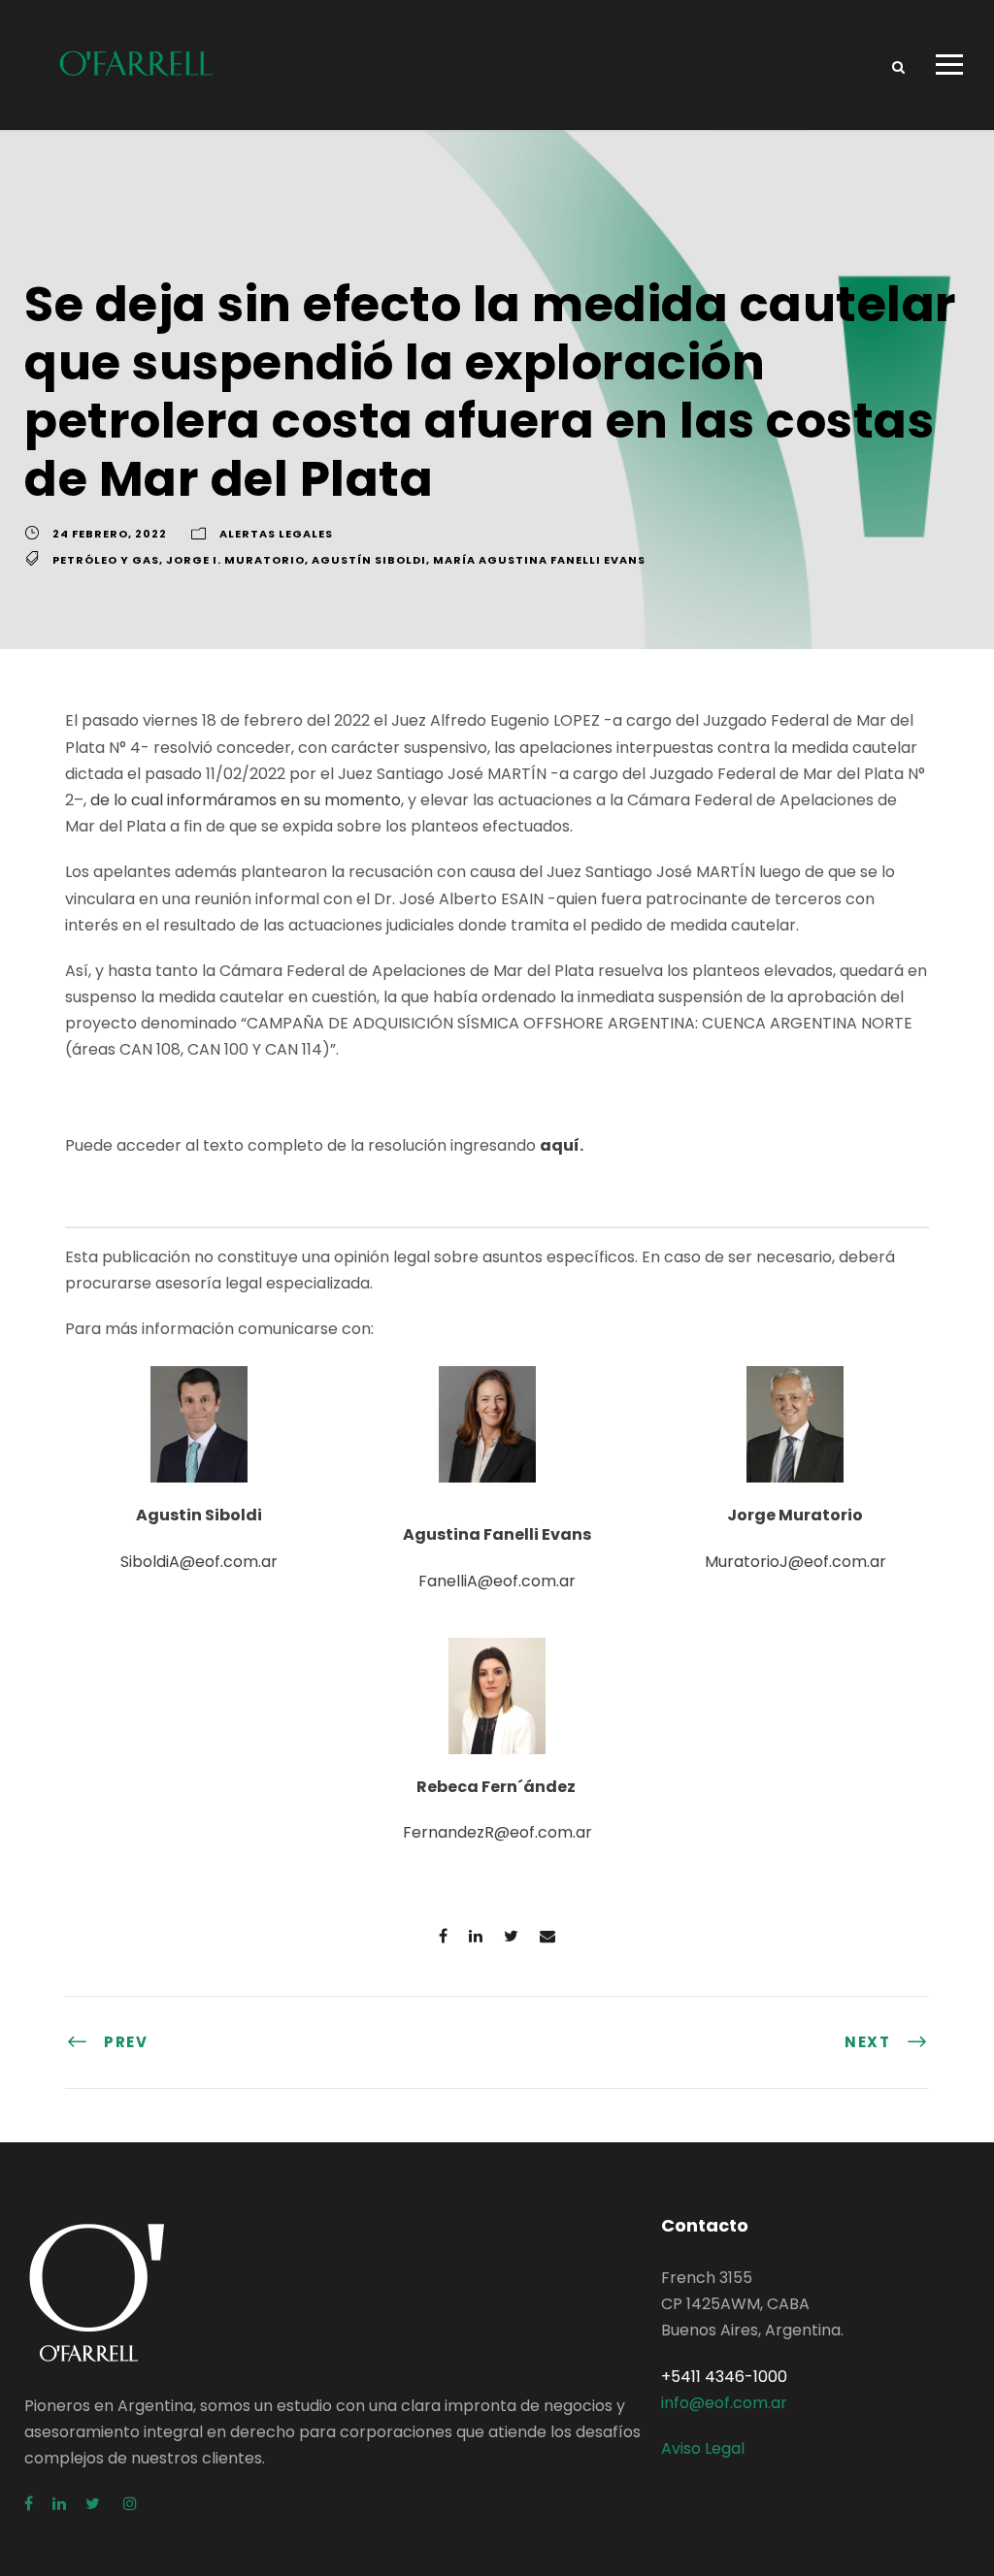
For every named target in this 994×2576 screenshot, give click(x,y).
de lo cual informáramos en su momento (246, 800)
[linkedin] (59, 2504)
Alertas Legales (276, 534)
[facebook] (29, 2504)
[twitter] (95, 2504)
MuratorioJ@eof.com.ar (795, 1562)
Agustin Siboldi (199, 1515)
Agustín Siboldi (369, 560)
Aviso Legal (703, 2448)
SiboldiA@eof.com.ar (199, 1562)
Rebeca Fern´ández (497, 1787)
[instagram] (130, 2504)
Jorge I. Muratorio (235, 560)
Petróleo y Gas (106, 560)
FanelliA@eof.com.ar (497, 1581)
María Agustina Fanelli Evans (539, 560)
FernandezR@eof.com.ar (497, 1832)
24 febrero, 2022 (110, 534)
